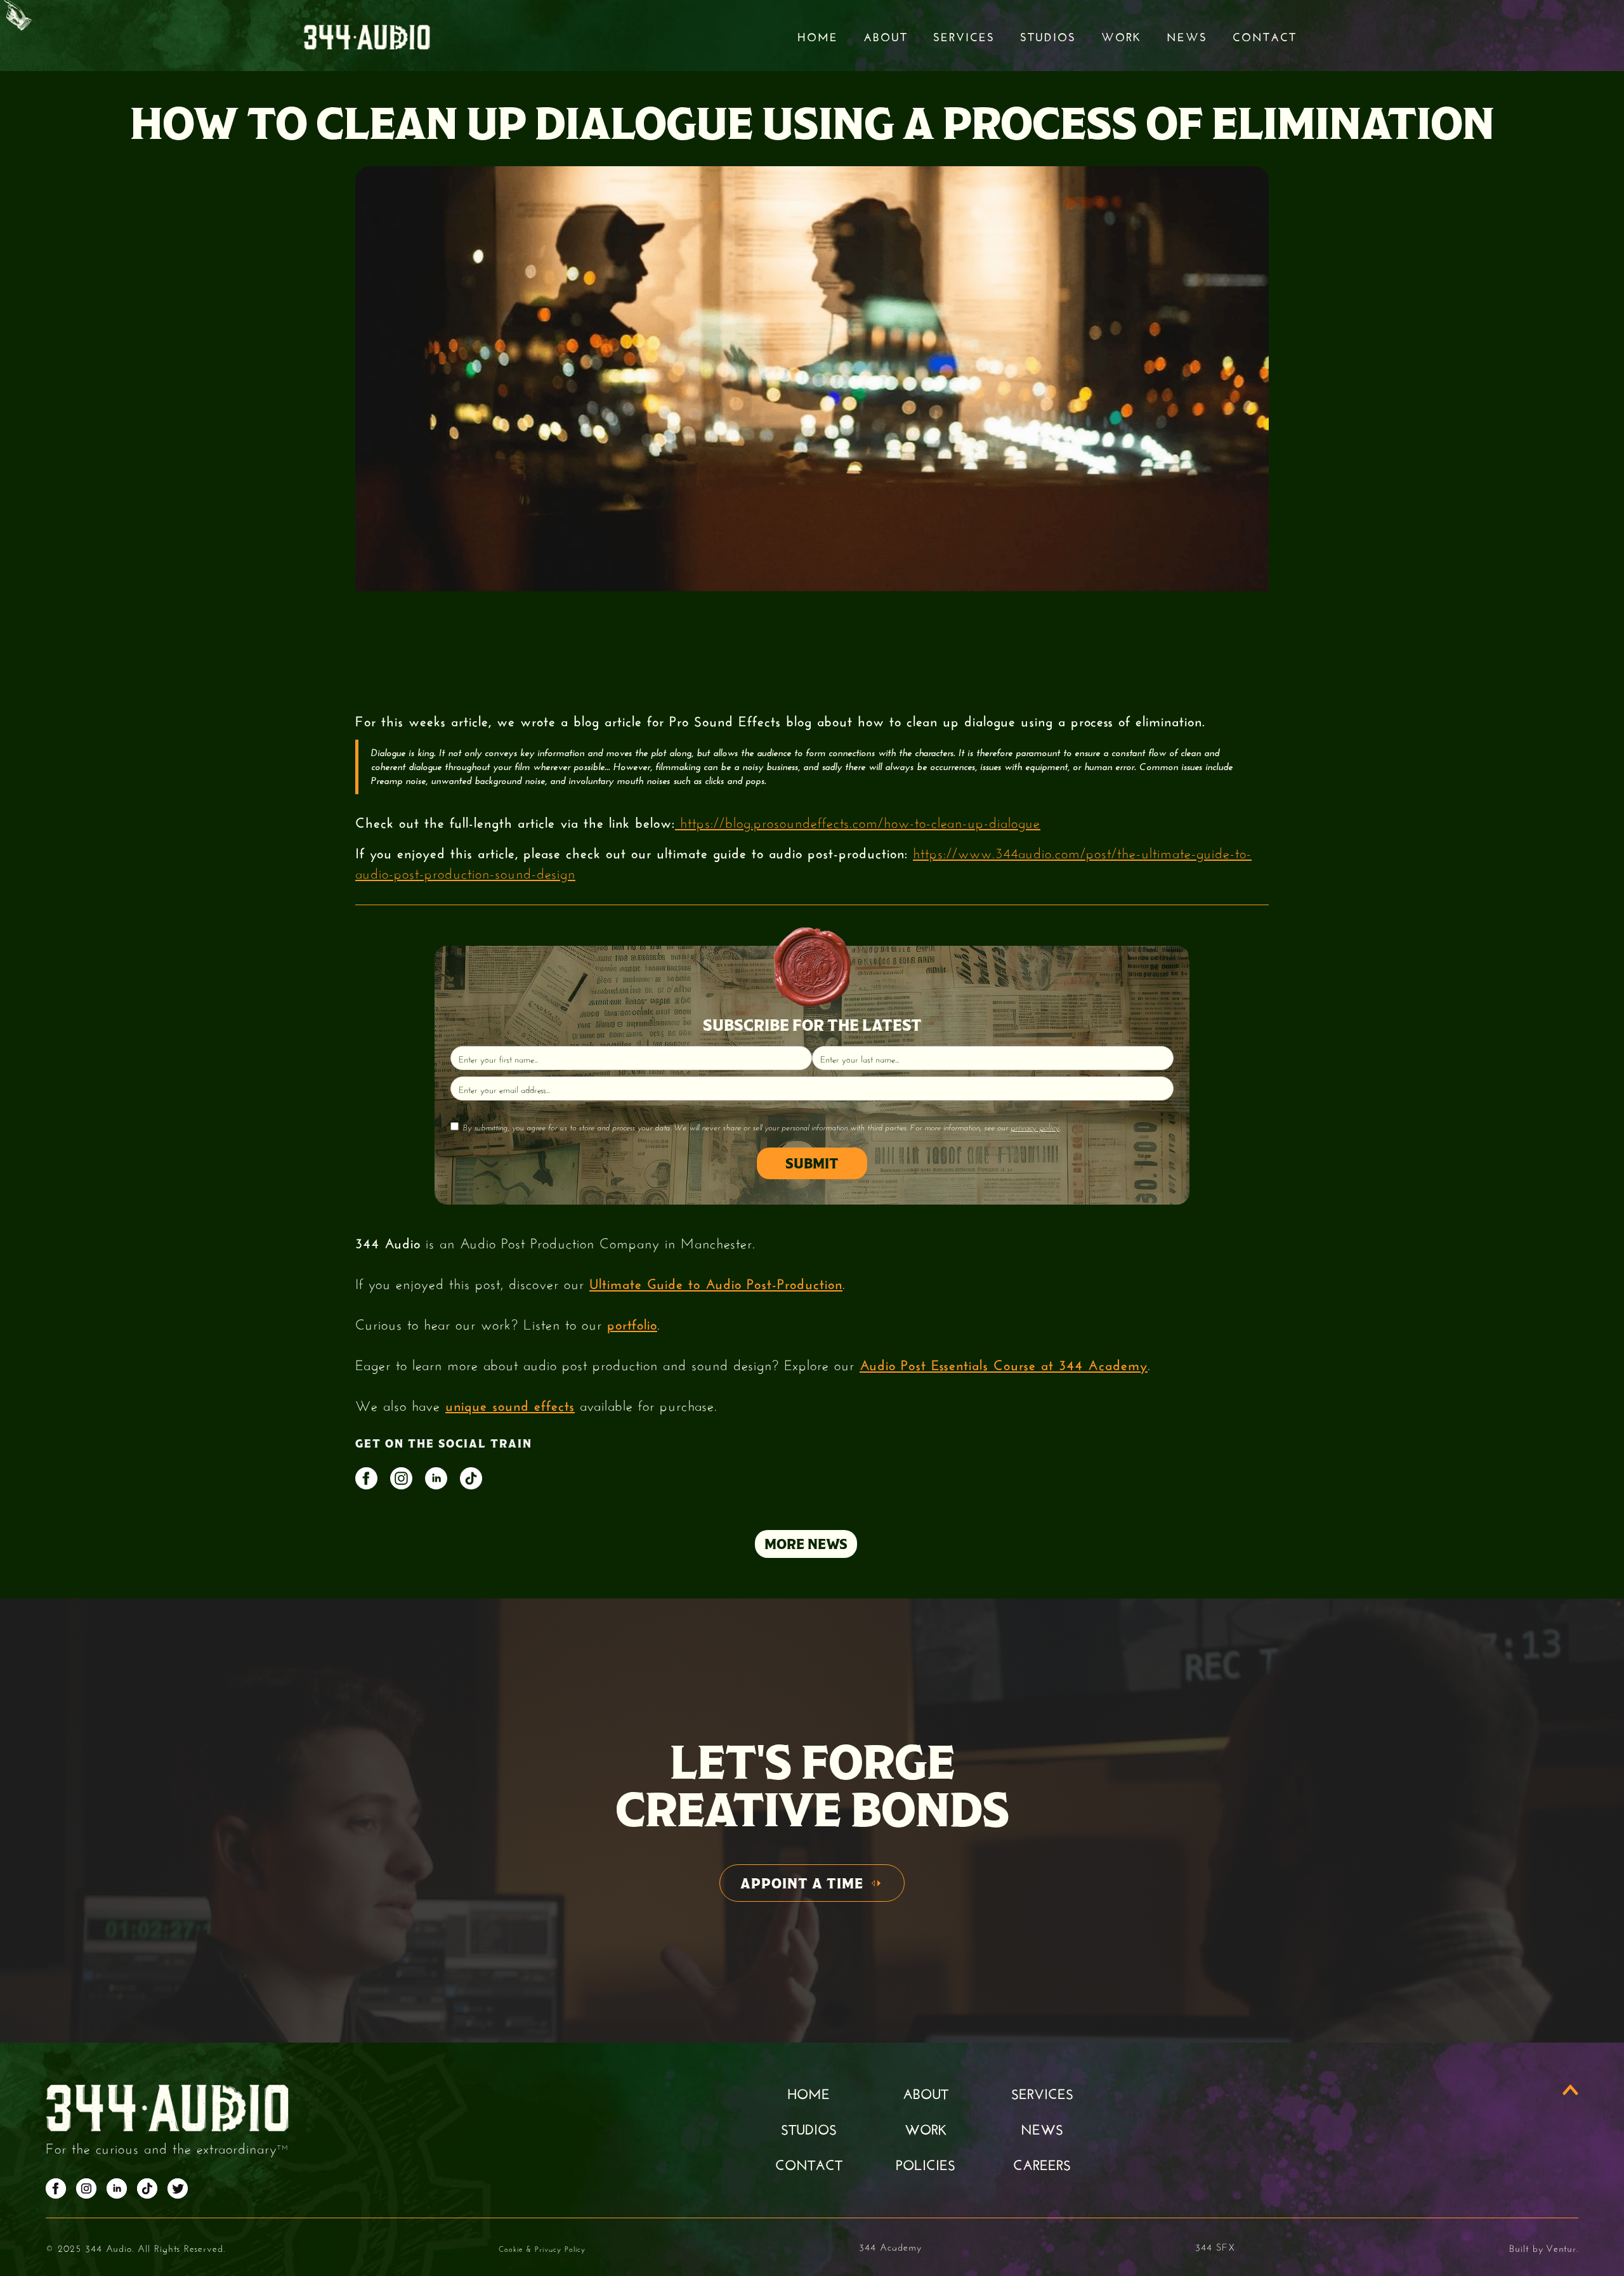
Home (818, 36)
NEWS (1042, 2128)
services (964, 36)
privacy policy (1035, 1127)
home (809, 2092)
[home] (367, 36)
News (1187, 36)
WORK (926, 2128)
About (886, 36)
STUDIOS (1048, 36)
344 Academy (890, 2246)
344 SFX (1215, 2246)
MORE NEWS (806, 1544)
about (926, 2092)
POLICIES (926, 2163)
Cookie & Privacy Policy (542, 2248)
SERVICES (1042, 2092)
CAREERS (1042, 2163)
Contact (1265, 36)
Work (1121, 36)
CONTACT (809, 2163)
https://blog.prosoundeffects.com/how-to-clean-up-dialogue (858, 821)
